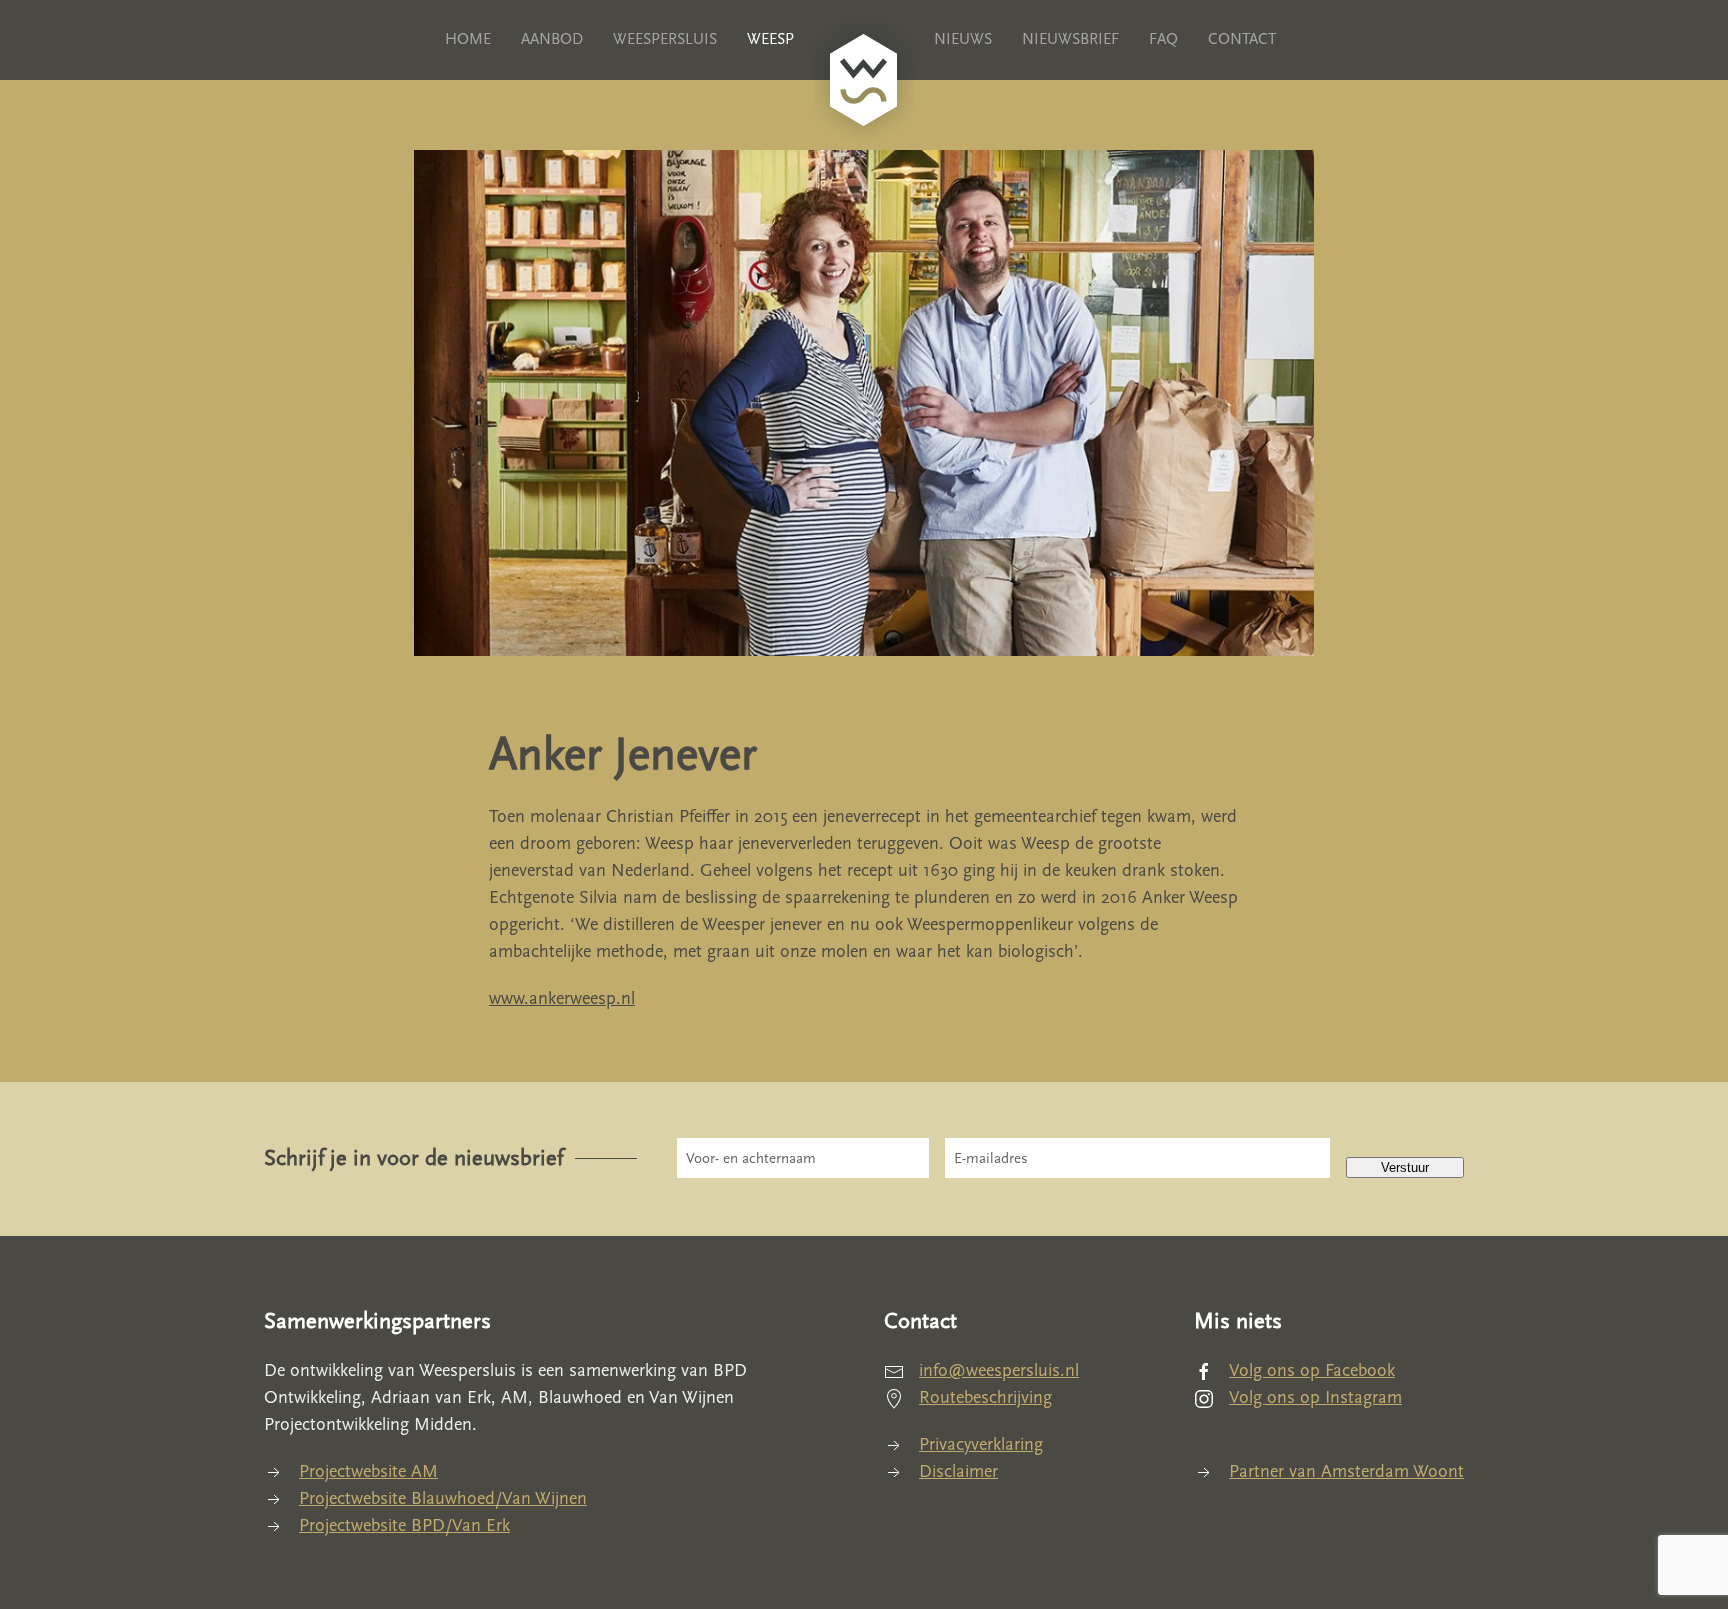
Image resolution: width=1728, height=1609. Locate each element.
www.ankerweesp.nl (562, 998)
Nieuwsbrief (1070, 39)
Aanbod (552, 39)
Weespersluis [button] (665, 39)
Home (468, 39)
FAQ (1163, 39)
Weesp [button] (770, 39)
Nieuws (963, 39)
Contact (1242, 39)
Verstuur (1405, 1167)
